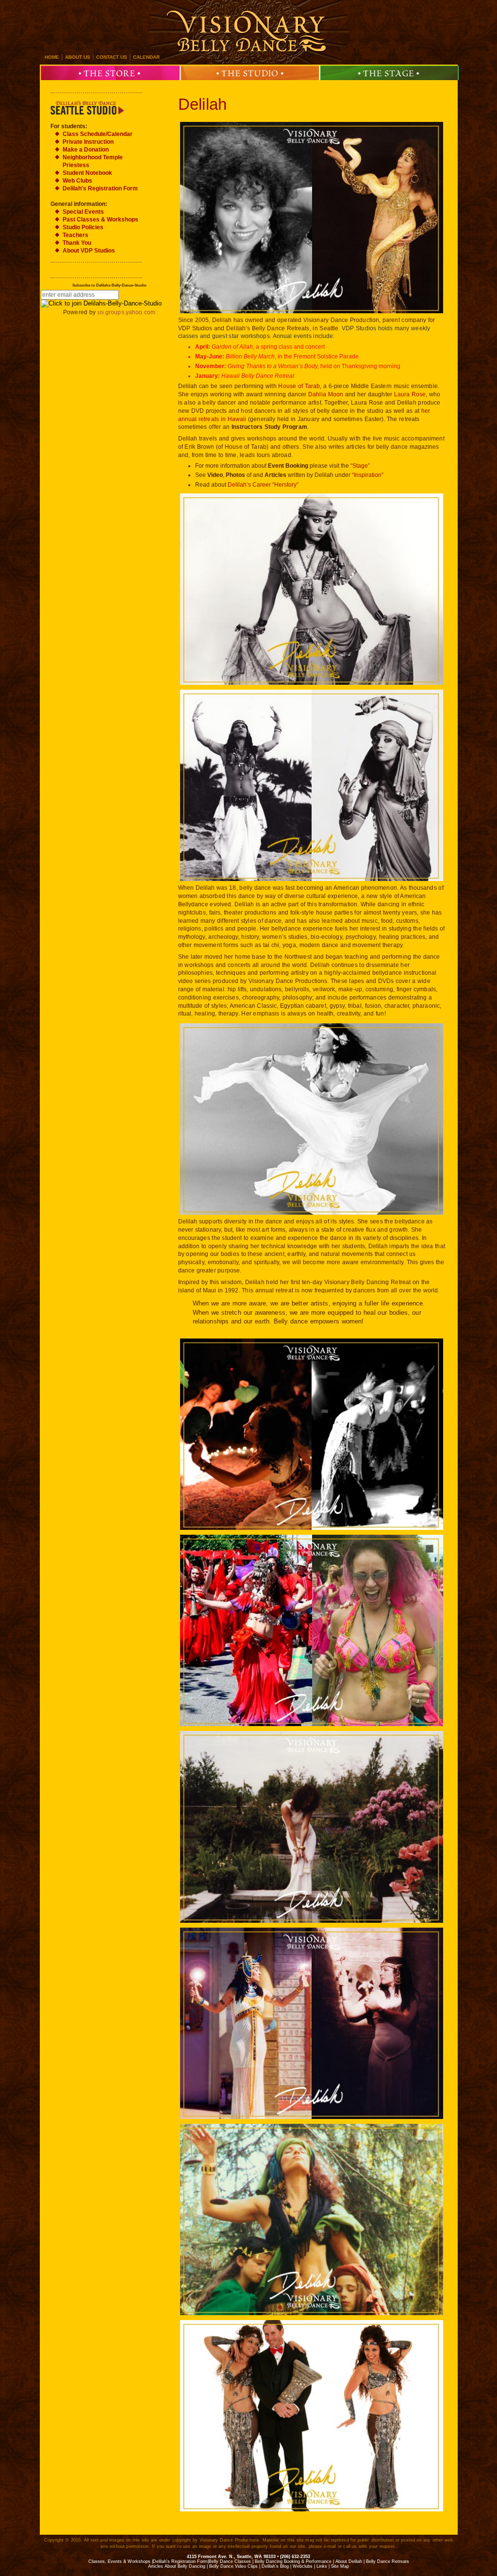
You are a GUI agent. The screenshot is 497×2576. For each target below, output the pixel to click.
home (52, 57)
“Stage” (360, 466)
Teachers (75, 235)
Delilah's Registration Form (100, 188)
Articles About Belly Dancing (177, 2566)
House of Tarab (299, 386)
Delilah (203, 104)
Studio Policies (83, 227)
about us (78, 57)
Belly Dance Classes (230, 2561)
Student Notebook (87, 173)
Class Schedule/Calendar (98, 134)
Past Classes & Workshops (100, 220)
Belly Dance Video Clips (233, 2566)
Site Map (340, 2566)
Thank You (77, 243)
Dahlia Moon (326, 394)
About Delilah (349, 2561)
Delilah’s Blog (275, 2566)
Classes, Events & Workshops (119, 2561)
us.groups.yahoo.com (126, 312)
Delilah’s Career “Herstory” (263, 485)
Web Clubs (77, 181)
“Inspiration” (368, 475)
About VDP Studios (89, 251)
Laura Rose (410, 394)
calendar (146, 57)
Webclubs (303, 2566)
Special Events (83, 212)
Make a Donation (86, 150)
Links (322, 2566)
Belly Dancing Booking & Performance (293, 2561)
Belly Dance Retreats (388, 2561)
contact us (112, 57)
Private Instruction (88, 142)
